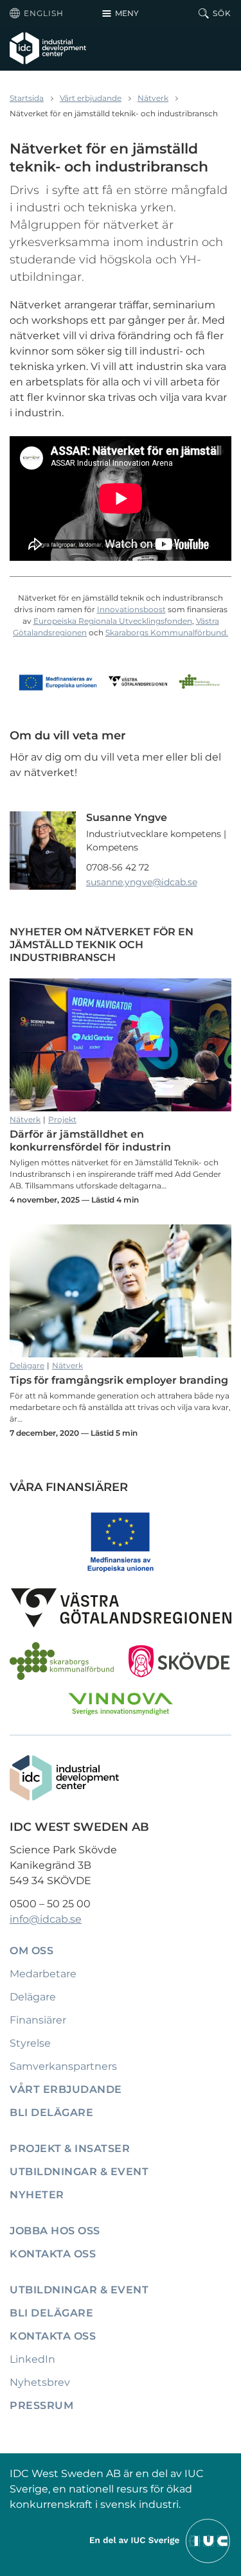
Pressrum (41, 2405)
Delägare (27, 1365)
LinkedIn (32, 2359)
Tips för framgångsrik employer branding (121, 1291)
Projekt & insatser (70, 2148)
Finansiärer (38, 2020)
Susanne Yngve (127, 817)
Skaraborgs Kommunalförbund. (167, 632)
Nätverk (153, 98)
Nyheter (37, 2195)
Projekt (62, 1119)
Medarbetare (43, 1974)
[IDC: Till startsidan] (48, 48)
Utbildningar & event (79, 2172)
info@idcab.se (46, 1919)
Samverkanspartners (63, 2066)
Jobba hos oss (55, 2231)
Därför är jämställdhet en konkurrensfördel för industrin (121, 1045)
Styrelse (30, 2043)
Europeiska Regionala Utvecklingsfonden (113, 621)
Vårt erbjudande (91, 98)
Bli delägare (51, 2113)
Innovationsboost (131, 609)
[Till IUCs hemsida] (161, 2540)
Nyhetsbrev (40, 2382)
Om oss (31, 1951)
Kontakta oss (53, 2254)
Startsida (27, 98)
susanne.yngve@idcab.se (142, 882)
